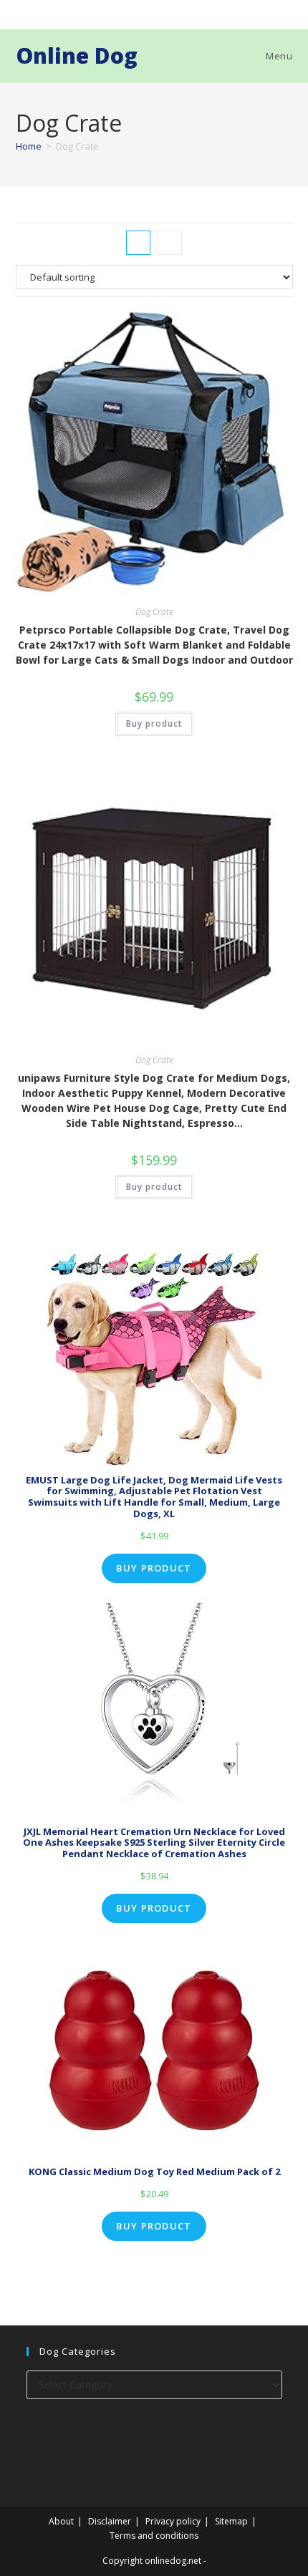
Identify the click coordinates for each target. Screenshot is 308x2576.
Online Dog (77, 55)
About (61, 2521)
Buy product (154, 723)
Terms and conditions (154, 2536)
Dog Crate (154, 612)
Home (29, 146)
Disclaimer (110, 2521)
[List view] (170, 243)
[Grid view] (138, 243)
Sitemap (231, 2521)
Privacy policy (173, 2521)
